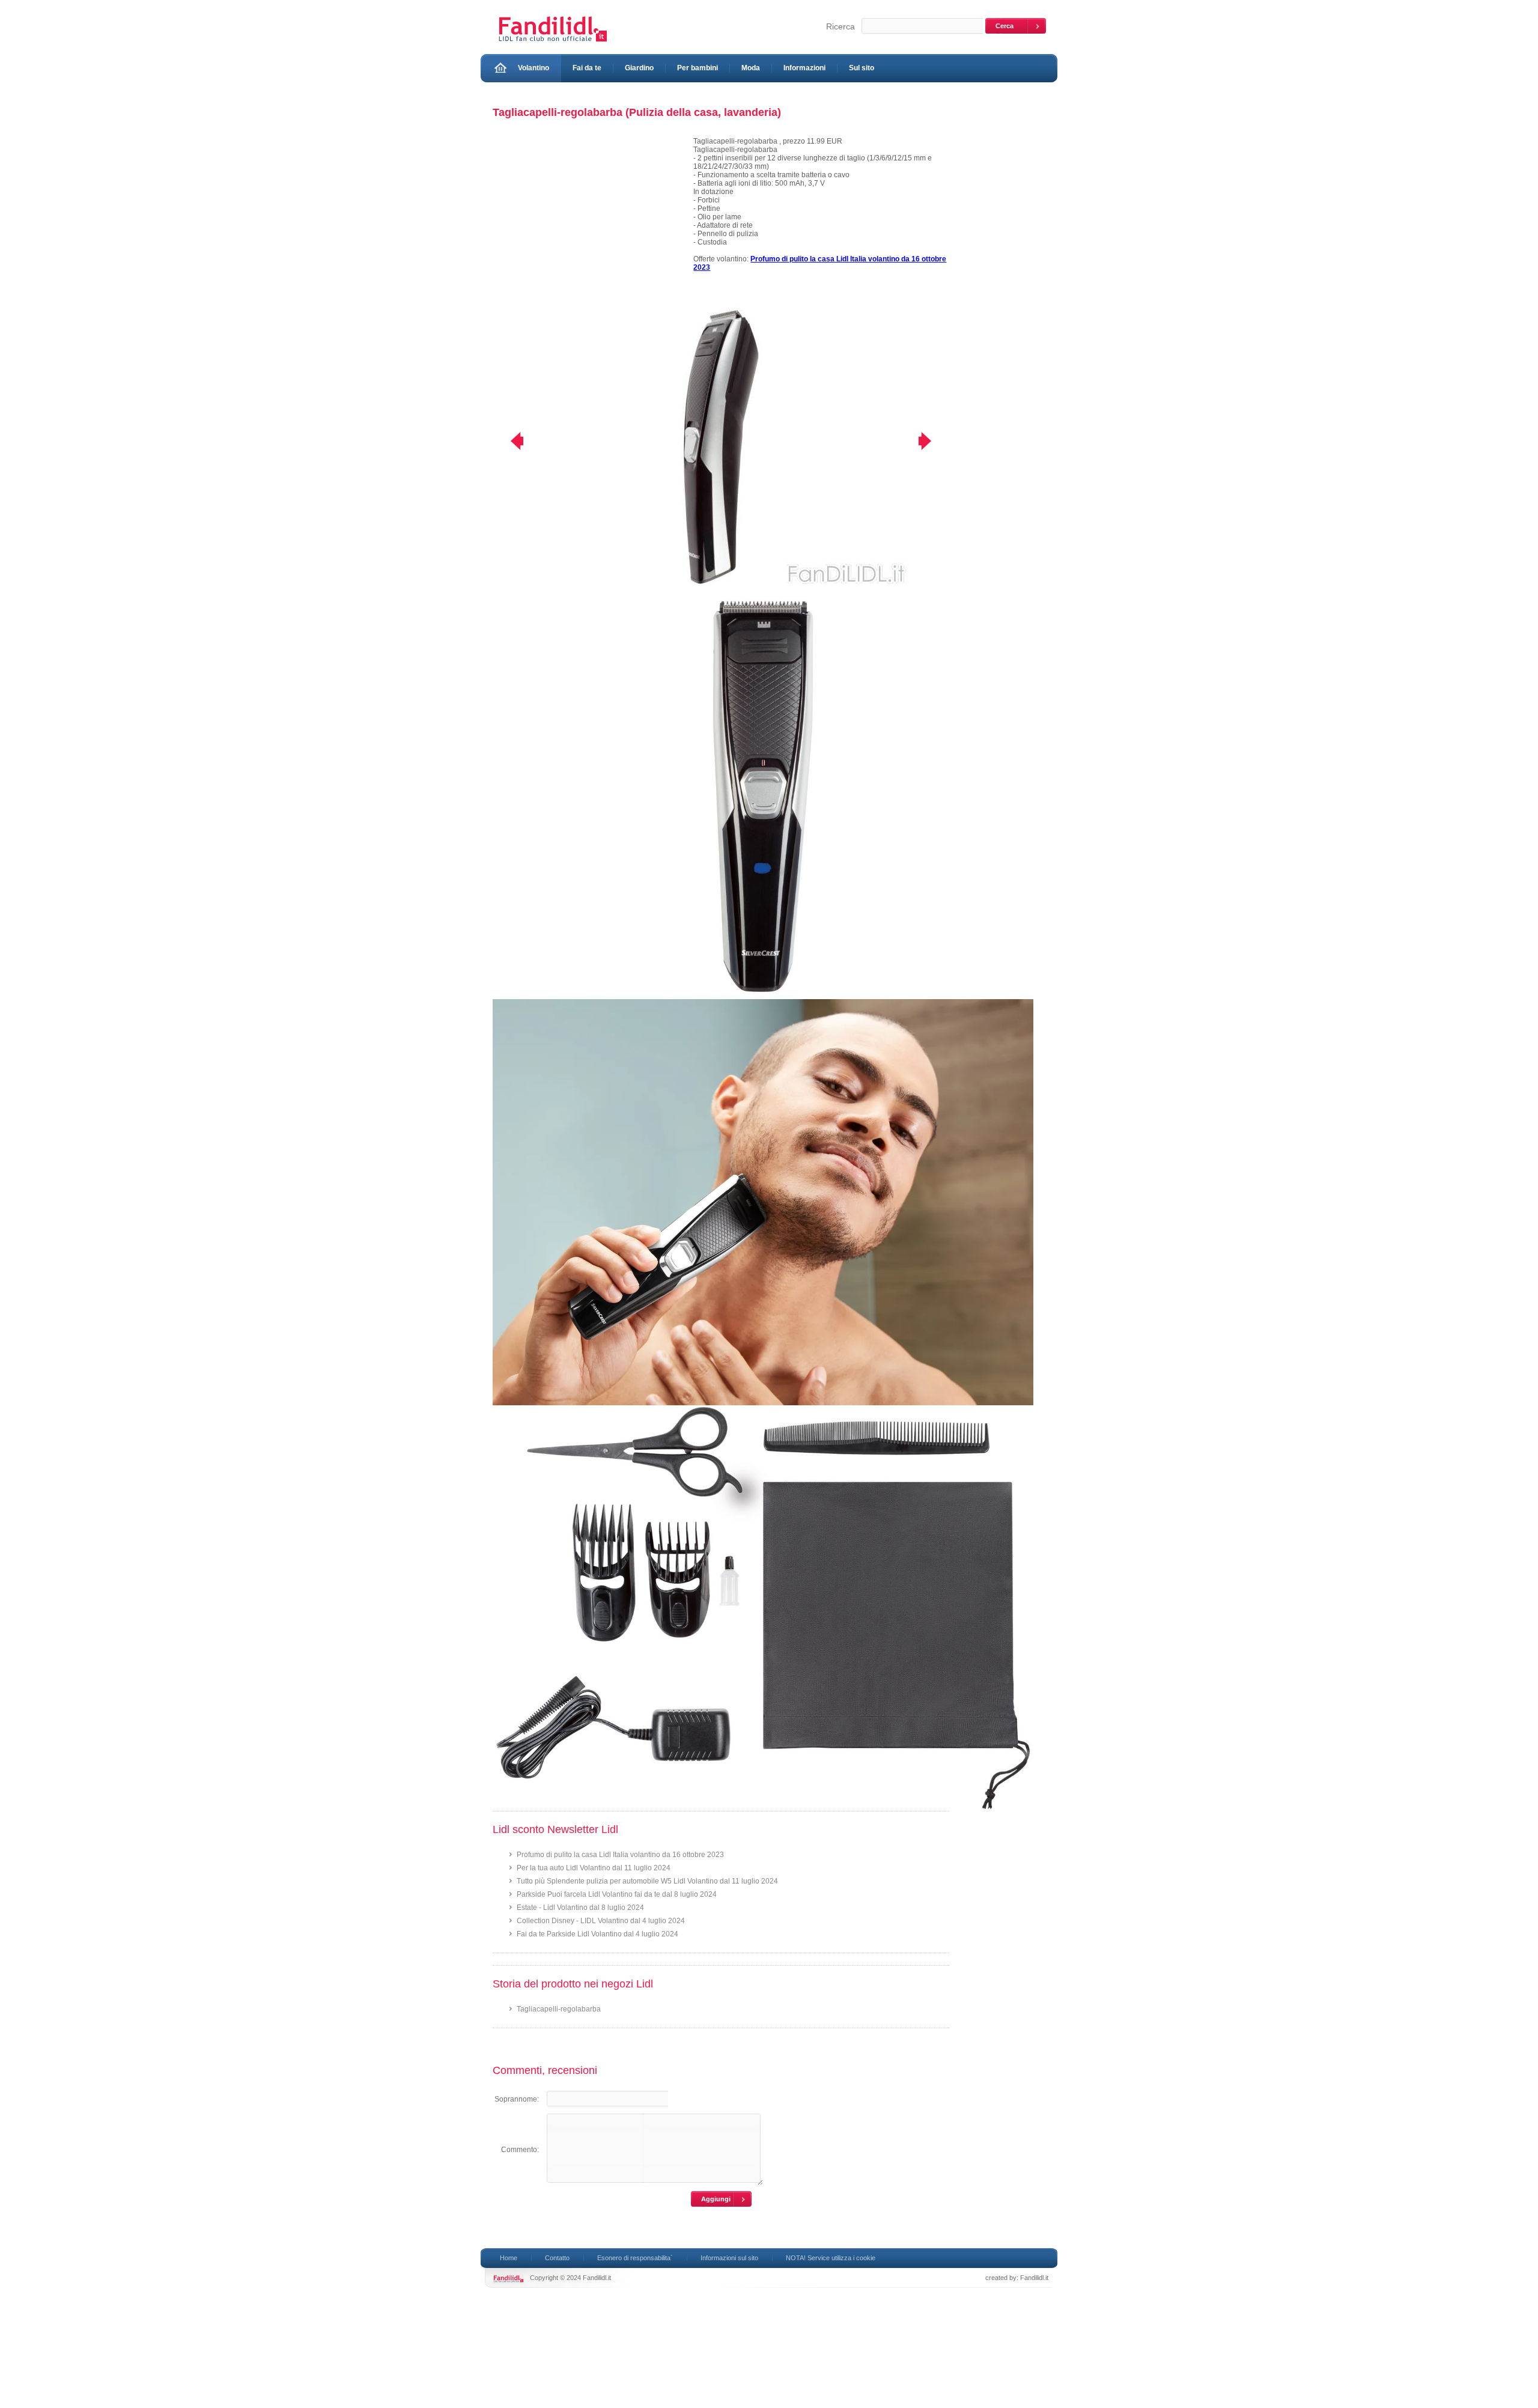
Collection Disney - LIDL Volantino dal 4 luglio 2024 (601, 1921)
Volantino (533, 68)
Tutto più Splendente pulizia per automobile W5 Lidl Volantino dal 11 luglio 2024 (647, 1881)
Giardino (639, 68)
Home (509, 2258)
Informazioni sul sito (729, 2258)
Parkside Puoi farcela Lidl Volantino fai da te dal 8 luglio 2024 (617, 1894)
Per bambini (698, 68)
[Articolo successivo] (933, 441)
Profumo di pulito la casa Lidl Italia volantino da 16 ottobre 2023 (620, 1855)
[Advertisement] (588, 221)
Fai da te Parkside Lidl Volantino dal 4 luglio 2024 (597, 1934)
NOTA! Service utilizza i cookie (831, 2258)
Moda (751, 68)
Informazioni (804, 68)
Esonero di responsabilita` (635, 2258)
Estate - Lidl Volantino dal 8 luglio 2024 (580, 1908)
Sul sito (862, 68)
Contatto (557, 2258)
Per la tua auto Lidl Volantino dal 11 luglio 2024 (594, 1868)
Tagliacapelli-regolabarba (559, 2009)
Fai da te (587, 68)
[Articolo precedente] (509, 441)
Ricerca (840, 26)
